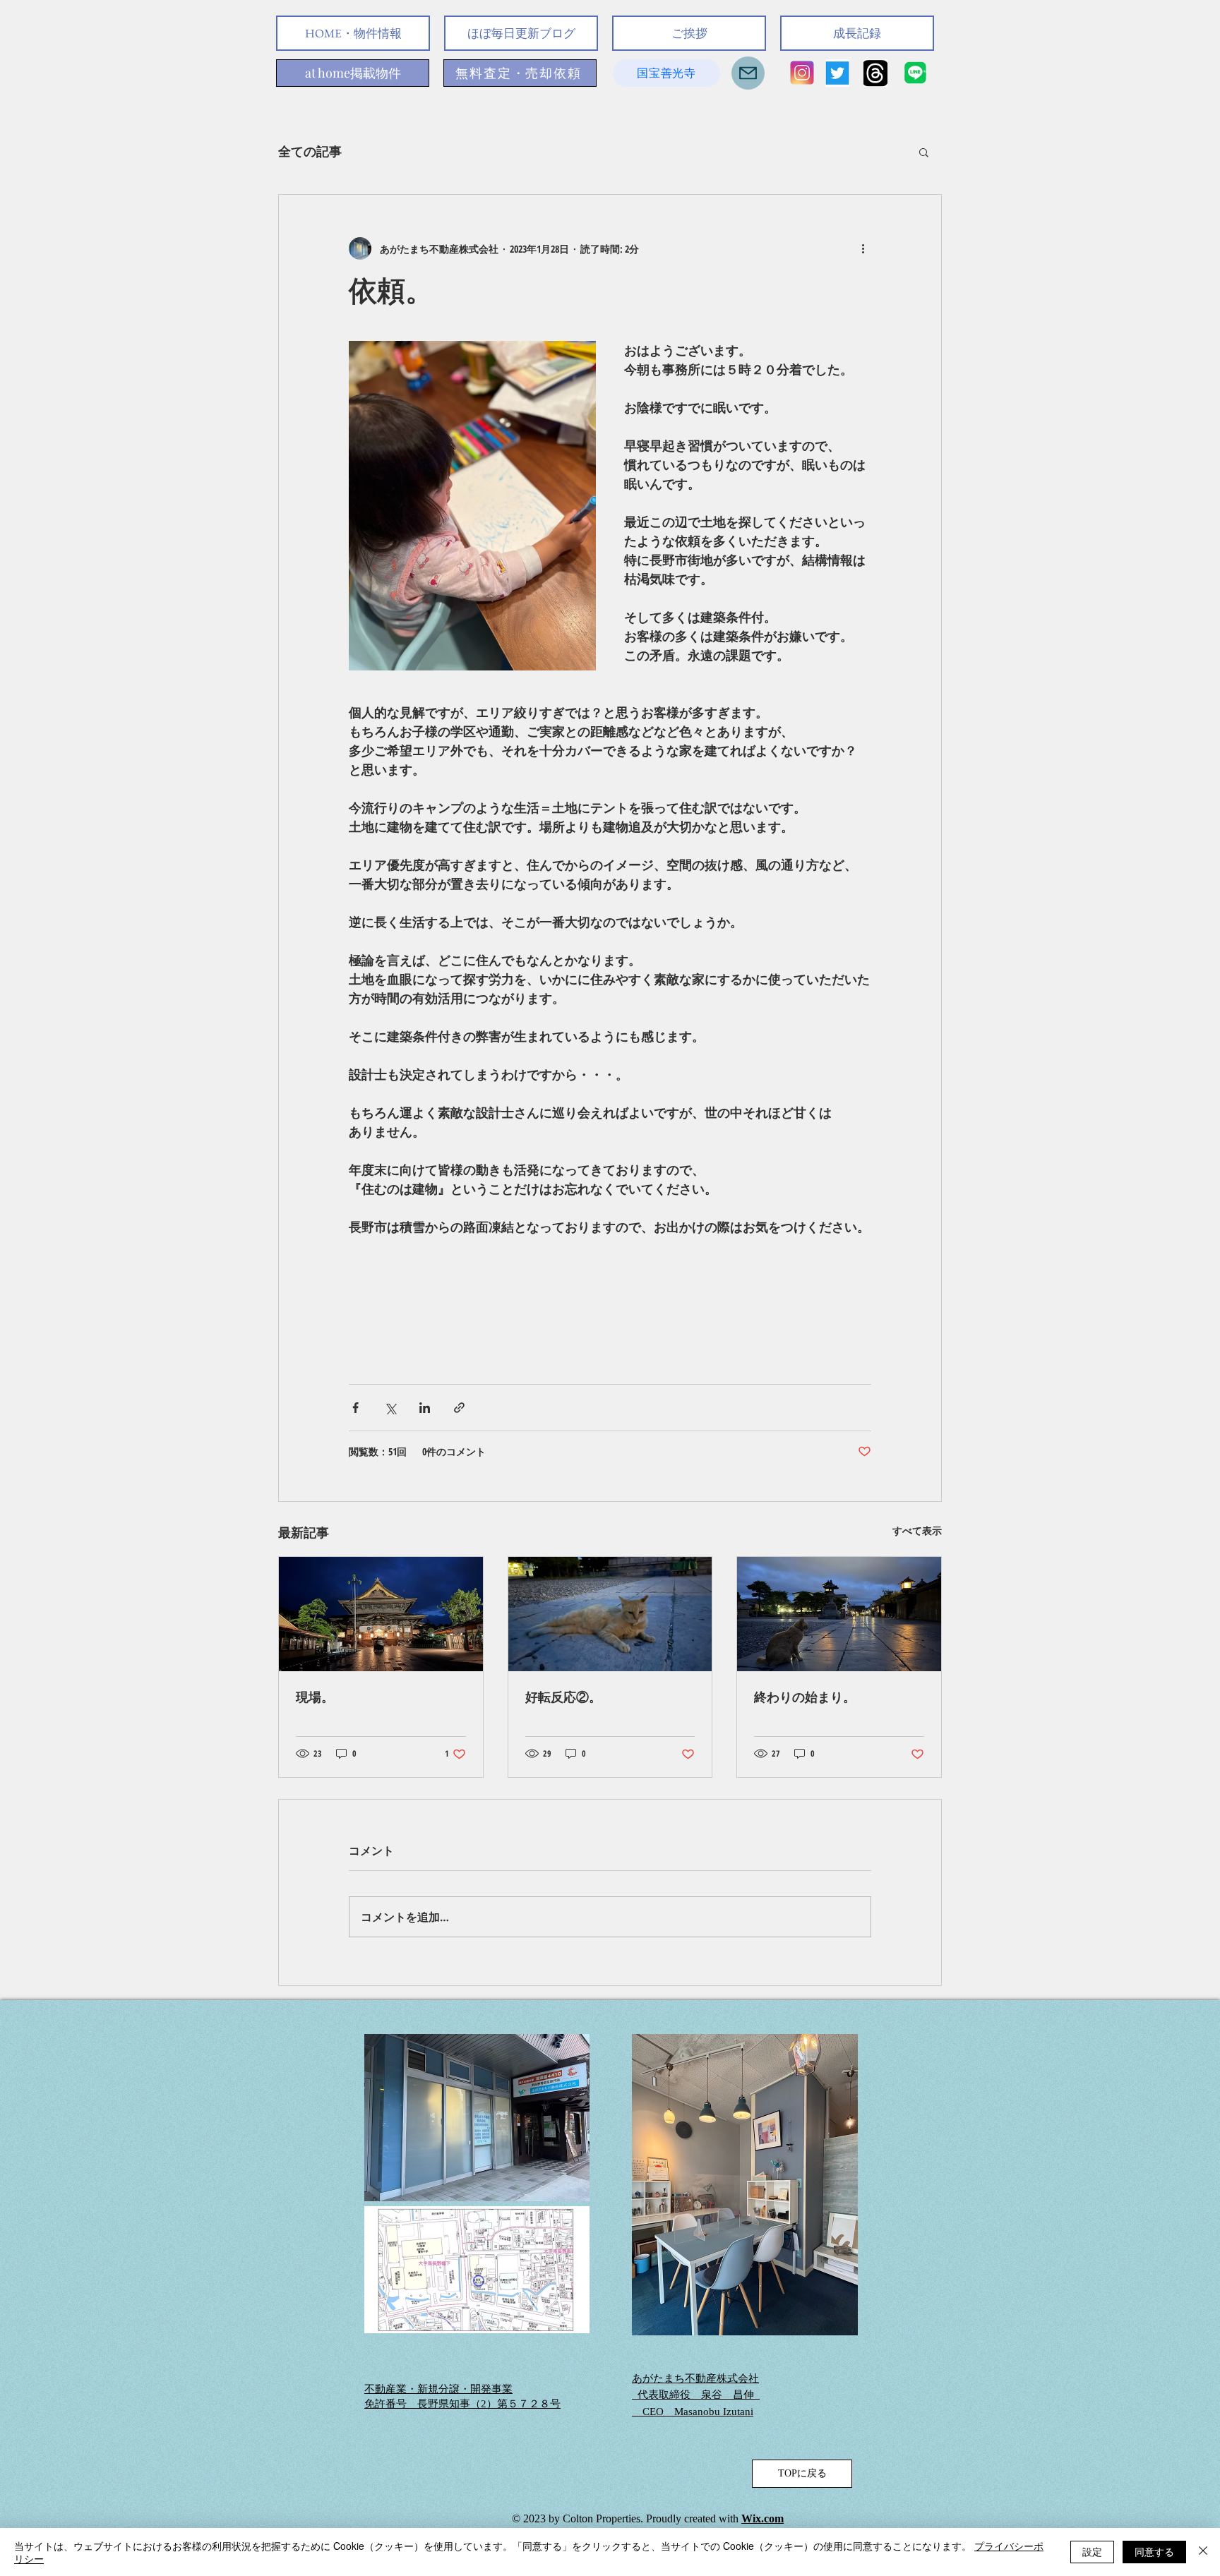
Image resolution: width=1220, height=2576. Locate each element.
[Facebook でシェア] (355, 1408)
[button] (924, 152)
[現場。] (381, 1614)
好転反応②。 (563, 1697)
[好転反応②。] (610, 1614)
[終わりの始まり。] (839, 1614)
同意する (1154, 2551)
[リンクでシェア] (459, 1408)
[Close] (1203, 2552)
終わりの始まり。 (805, 1697)
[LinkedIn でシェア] (425, 1408)
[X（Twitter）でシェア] (390, 1408)
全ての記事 (310, 151)
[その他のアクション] (863, 248)
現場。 (315, 1697)
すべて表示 (917, 1530)
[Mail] (748, 73)
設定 (1092, 2551)
